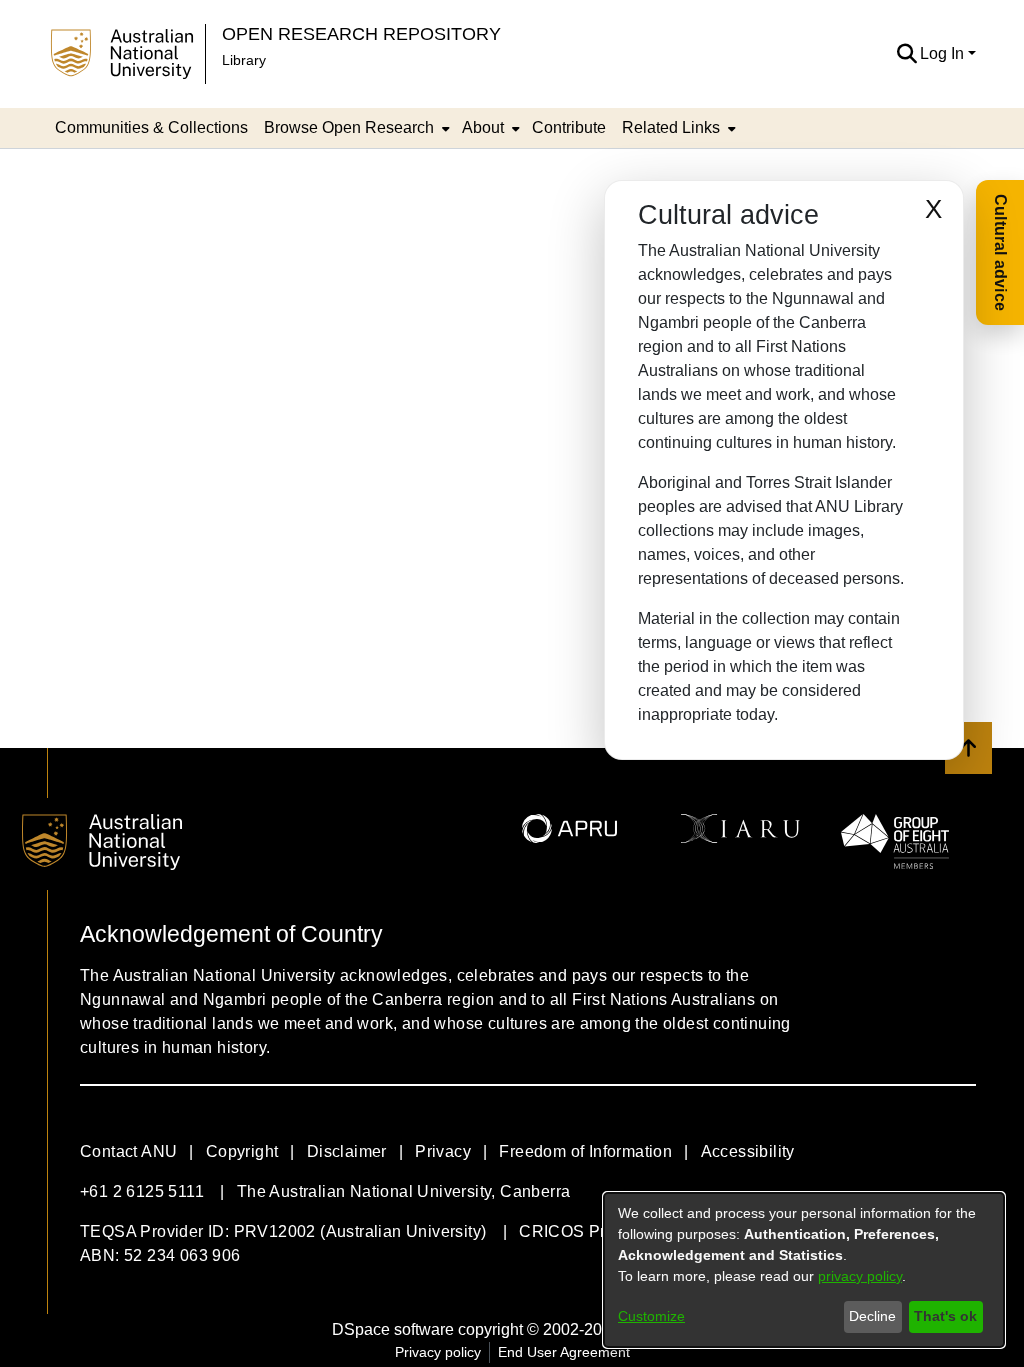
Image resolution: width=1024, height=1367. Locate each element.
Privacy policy (438, 1352)
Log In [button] (944, 53)
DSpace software (393, 1329)
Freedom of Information (585, 1151)
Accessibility (748, 1151)
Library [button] (244, 60)
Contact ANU (128, 1151)
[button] (906, 54)
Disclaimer (347, 1151)
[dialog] (804, 1270)
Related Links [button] (671, 127)
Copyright (242, 1151)
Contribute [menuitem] (569, 127)
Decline (872, 1316)
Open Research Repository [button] (361, 33)
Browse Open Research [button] (349, 127)
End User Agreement (564, 1352)
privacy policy (860, 1276)
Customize (651, 1316)
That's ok (945, 1316)
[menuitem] (355, 128)
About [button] (483, 127)
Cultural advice (1000, 252)
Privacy (443, 1151)
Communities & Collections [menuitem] (151, 127)
